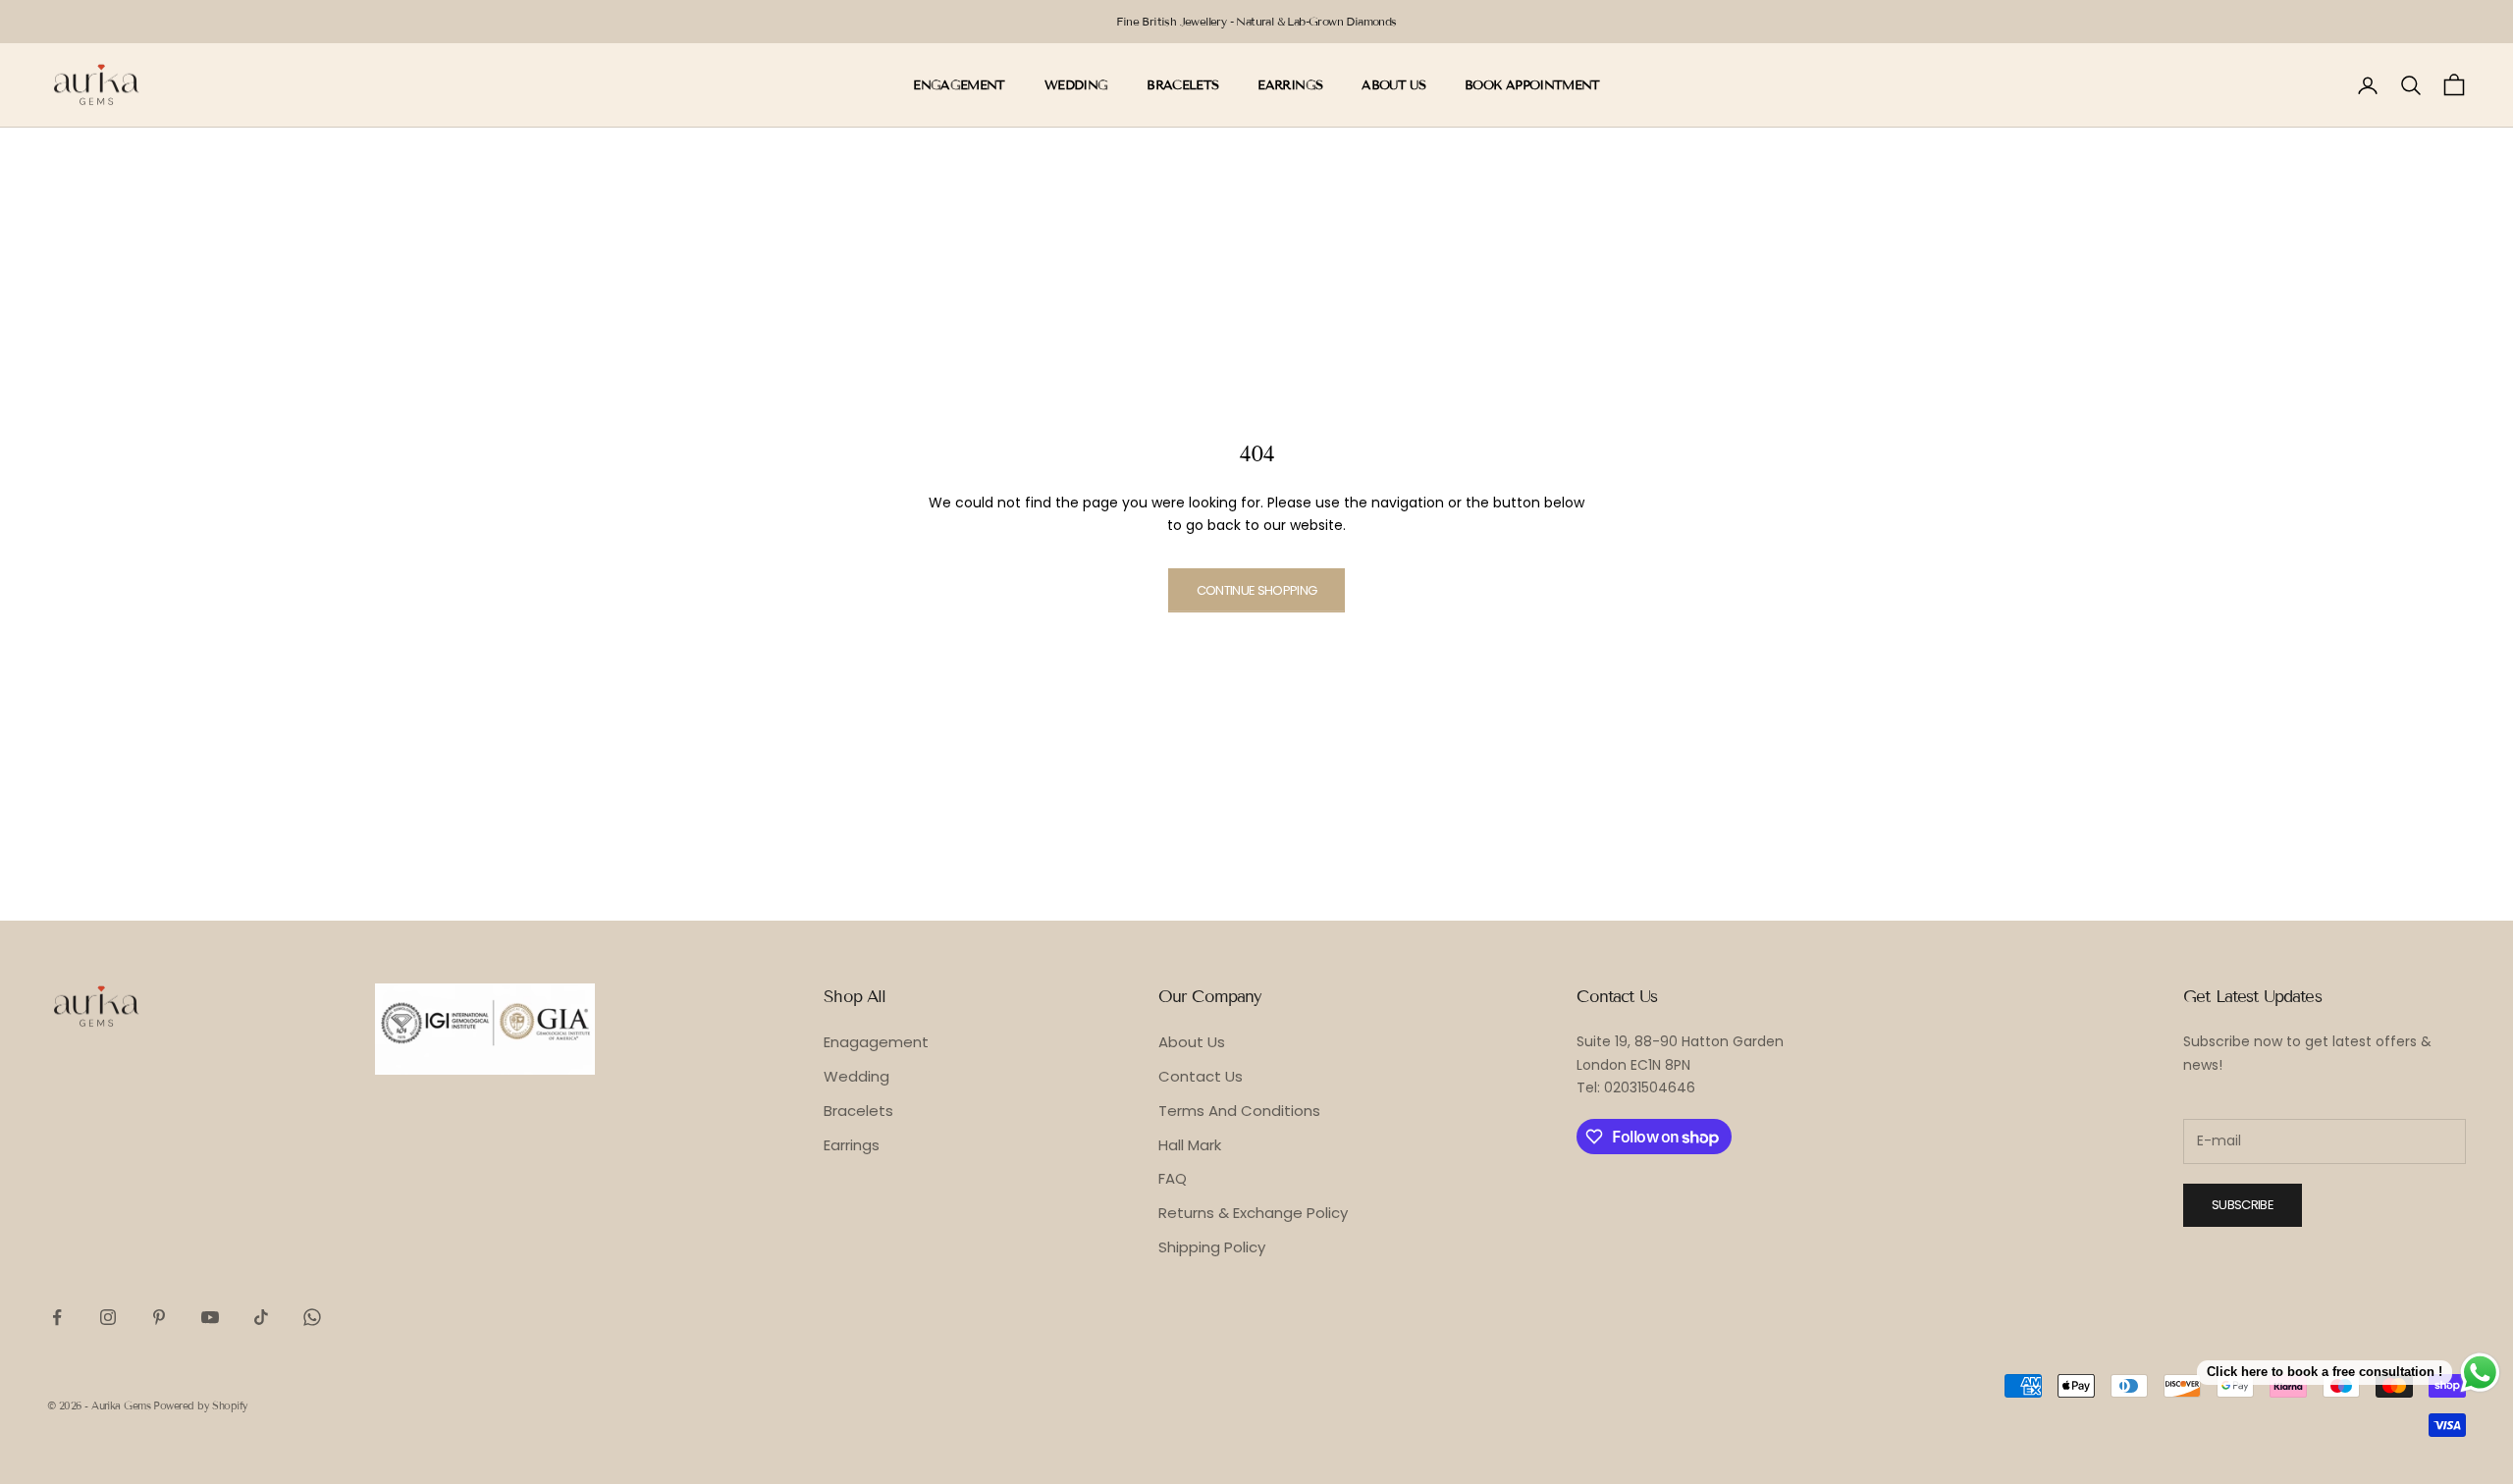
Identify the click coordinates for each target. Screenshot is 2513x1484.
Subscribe (2243, 1205)
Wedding (856, 1076)
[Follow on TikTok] (261, 1317)
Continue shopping (1257, 590)
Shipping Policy (1212, 1247)
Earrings (852, 1145)
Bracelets (858, 1111)
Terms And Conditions (1239, 1111)
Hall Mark (1190, 1145)
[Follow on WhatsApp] (312, 1317)
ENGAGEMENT (959, 85)
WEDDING (1076, 85)
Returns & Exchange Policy (1253, 1213)
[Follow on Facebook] (57, 1317)
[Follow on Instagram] (108, 1317)
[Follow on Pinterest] (159, 1317)
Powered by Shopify (200, 1405)
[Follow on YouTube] (210, 1317)
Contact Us (1201, 1076)
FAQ (1173, 1178)
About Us (1192, 1042)
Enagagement (876, 1042)
